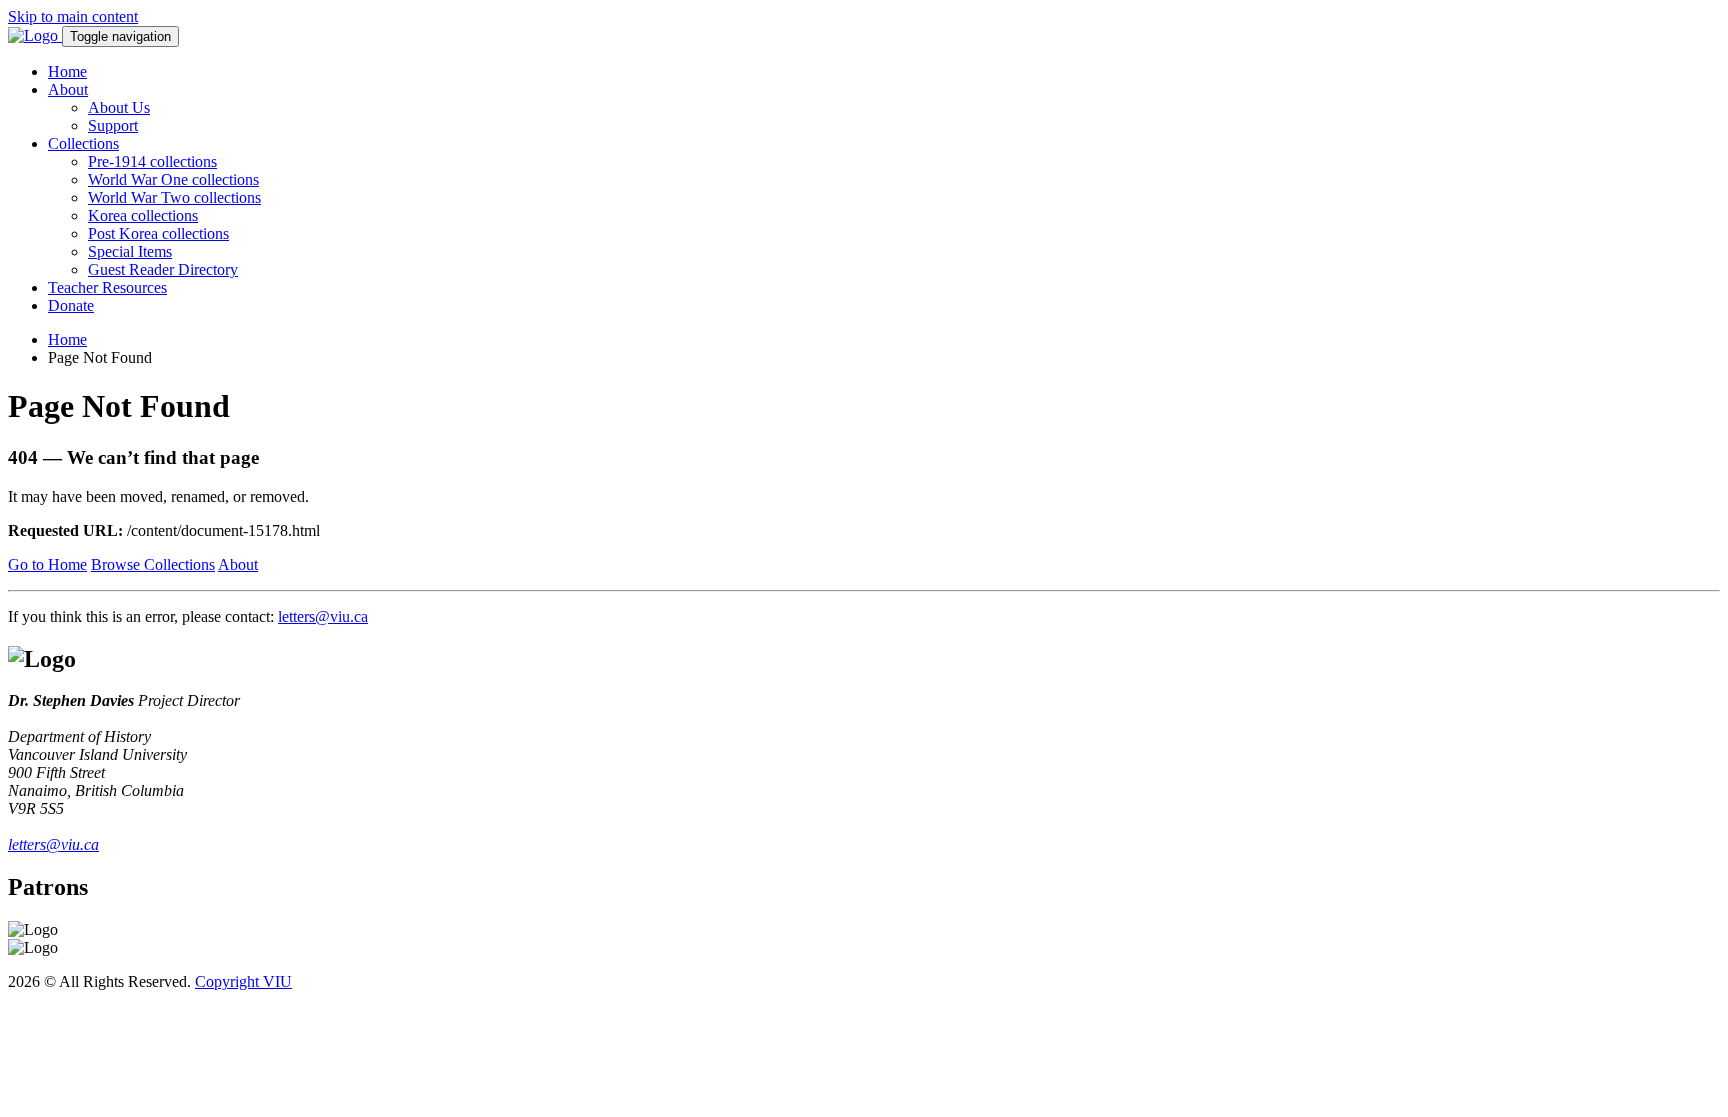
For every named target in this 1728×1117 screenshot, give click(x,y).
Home (67, 71)
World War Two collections (174, 197)
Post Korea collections (158, 233)
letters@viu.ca (323, 616)
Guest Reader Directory (163, 269)
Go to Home (47, 564)
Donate (71, 305)
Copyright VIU (243, 981)
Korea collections (143, 215)
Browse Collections (153, 564)
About (68, 89)
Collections (83, 143)
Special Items (130, 251)
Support (113, 125)
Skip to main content (73, 16)
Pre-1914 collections (152, 161)
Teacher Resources (107, 287)
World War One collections (173, 179)
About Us (119, 107)
